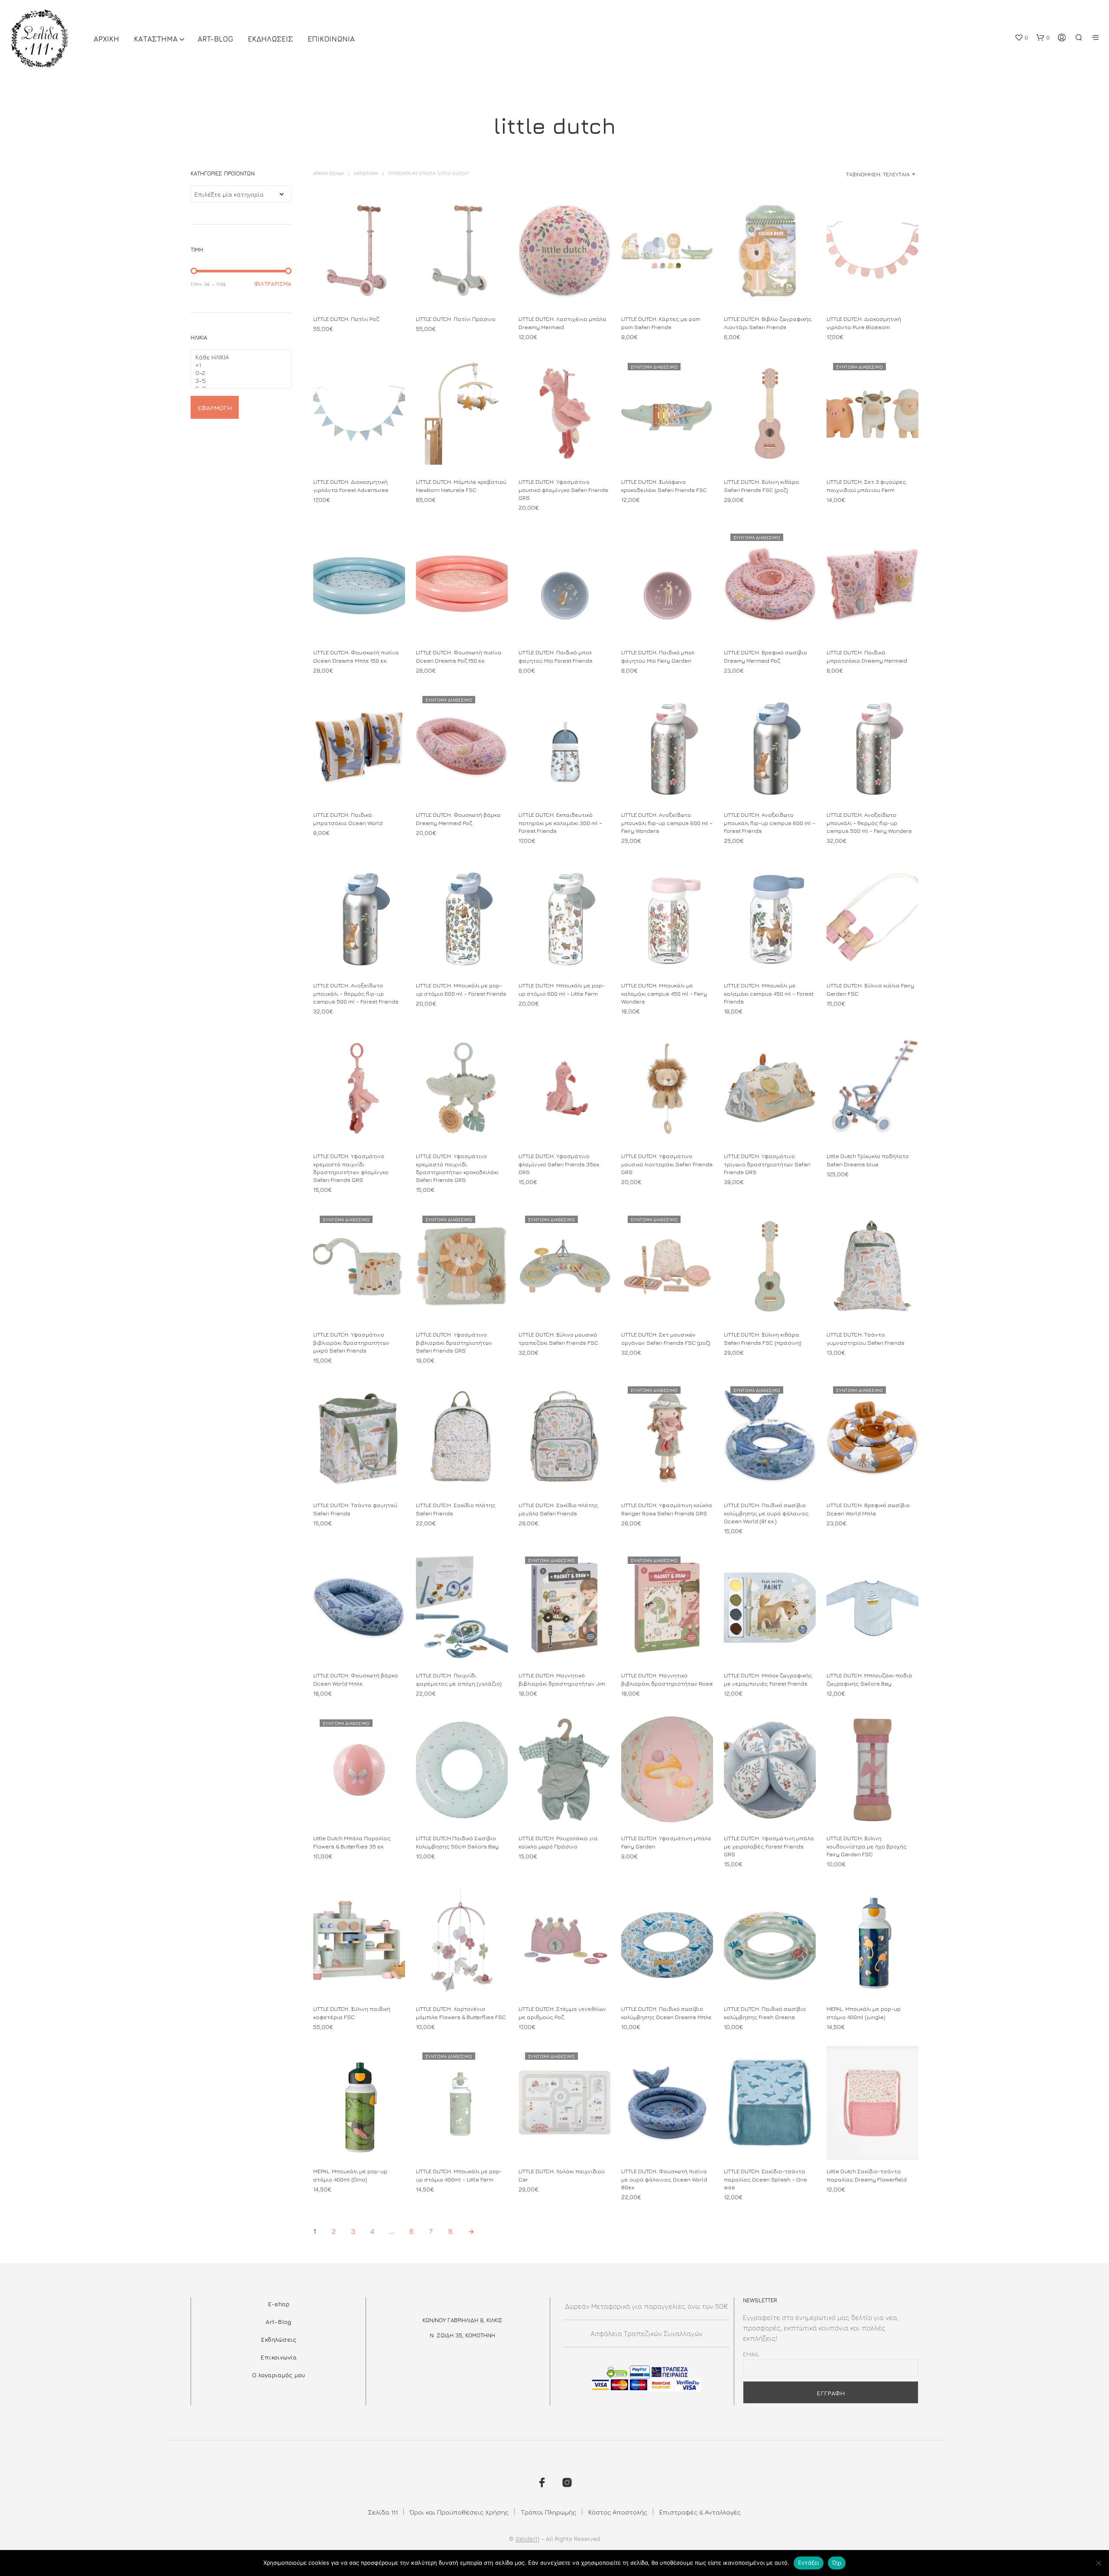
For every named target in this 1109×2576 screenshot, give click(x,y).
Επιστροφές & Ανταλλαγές (700, 2512)
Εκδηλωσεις (270, 39)
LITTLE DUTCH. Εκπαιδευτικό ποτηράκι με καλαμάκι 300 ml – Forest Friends (560, 823)
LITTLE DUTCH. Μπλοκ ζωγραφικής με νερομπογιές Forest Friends (768, 1680)
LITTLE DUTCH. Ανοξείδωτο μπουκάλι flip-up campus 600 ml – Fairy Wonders (667, 823)
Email (751, 2354)
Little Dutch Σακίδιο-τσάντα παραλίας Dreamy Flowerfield (867, 2175)
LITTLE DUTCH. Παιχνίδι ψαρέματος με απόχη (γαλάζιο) (459, 1680)
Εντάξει (809, 2563)
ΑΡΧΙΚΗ (106, 39)
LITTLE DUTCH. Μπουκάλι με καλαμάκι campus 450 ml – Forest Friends (769, 993)
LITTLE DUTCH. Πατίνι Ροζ (346, 319)
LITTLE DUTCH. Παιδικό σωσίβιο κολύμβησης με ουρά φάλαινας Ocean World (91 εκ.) (766, 1513)
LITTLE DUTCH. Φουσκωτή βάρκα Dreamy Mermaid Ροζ (458, 819)
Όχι (837, 2563)
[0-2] (238, 373)
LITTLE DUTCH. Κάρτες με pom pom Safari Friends (661, 323)
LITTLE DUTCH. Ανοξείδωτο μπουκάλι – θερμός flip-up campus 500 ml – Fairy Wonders (869, 823)
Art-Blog (215, 39)
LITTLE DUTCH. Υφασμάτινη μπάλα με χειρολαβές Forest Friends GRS (769, 1846)
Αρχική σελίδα (329, 173)
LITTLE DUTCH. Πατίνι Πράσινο (456, 319)
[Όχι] (1098, 2563)
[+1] (238, 365)
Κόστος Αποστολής (618, 2512)
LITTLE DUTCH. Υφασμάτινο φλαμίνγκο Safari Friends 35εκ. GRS (559, 1164)
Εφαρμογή (215, 408)
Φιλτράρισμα (273, 284)
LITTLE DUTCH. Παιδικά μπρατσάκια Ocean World (348, 819)
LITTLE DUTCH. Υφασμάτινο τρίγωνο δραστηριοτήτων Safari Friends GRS (767, 1164)
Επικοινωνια (331, 39)
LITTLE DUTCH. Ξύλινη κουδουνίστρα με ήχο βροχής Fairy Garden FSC (867, 1846)
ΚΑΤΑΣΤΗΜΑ (156, 39)
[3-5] (238, 381)
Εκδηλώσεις (279, 2339)
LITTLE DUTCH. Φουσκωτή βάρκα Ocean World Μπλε (356, 1680)
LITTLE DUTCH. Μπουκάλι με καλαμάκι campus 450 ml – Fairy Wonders (664, 993)
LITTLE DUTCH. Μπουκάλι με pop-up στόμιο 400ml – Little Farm (459, 2175)
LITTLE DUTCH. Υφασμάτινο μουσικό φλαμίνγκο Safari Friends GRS (563, 489)
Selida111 (527, 2539)
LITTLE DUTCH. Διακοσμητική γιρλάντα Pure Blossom (864, 323)
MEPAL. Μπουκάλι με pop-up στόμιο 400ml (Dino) (350, 2175)
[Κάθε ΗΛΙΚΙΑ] (238, 357)
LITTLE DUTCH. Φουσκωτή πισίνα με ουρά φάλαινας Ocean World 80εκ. (664, 2179)
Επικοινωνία (279, 2357)
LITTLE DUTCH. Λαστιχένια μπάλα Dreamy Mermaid (563, 323)
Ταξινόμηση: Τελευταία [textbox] (878, 174)
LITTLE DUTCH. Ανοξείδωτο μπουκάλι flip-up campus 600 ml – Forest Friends (770, 823)
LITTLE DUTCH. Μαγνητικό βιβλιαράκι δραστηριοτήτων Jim (562, 1680)
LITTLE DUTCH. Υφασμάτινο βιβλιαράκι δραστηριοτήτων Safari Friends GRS (454, 1342)
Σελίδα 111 (383, 2512)
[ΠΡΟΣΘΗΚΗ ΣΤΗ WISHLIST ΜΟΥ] (359, 292)
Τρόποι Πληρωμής (548, 2512)
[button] (1021, 38)
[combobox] (850, 174)
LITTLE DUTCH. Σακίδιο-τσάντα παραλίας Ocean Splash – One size (765, 2179)
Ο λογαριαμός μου (279, 2375)
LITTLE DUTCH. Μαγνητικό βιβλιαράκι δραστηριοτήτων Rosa (667, 1680)
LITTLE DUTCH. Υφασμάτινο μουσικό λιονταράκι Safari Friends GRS (667, 1164)
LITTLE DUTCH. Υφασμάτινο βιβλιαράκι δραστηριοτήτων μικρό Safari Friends (351, 1342)
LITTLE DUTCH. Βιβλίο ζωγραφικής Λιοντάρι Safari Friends (768, 323)
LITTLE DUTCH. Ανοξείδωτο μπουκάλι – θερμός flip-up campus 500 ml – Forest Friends (356, 993)
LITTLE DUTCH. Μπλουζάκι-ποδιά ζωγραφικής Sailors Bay (869, 1680)
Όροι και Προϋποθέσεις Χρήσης (459, 2512)
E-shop (279, 2304)
